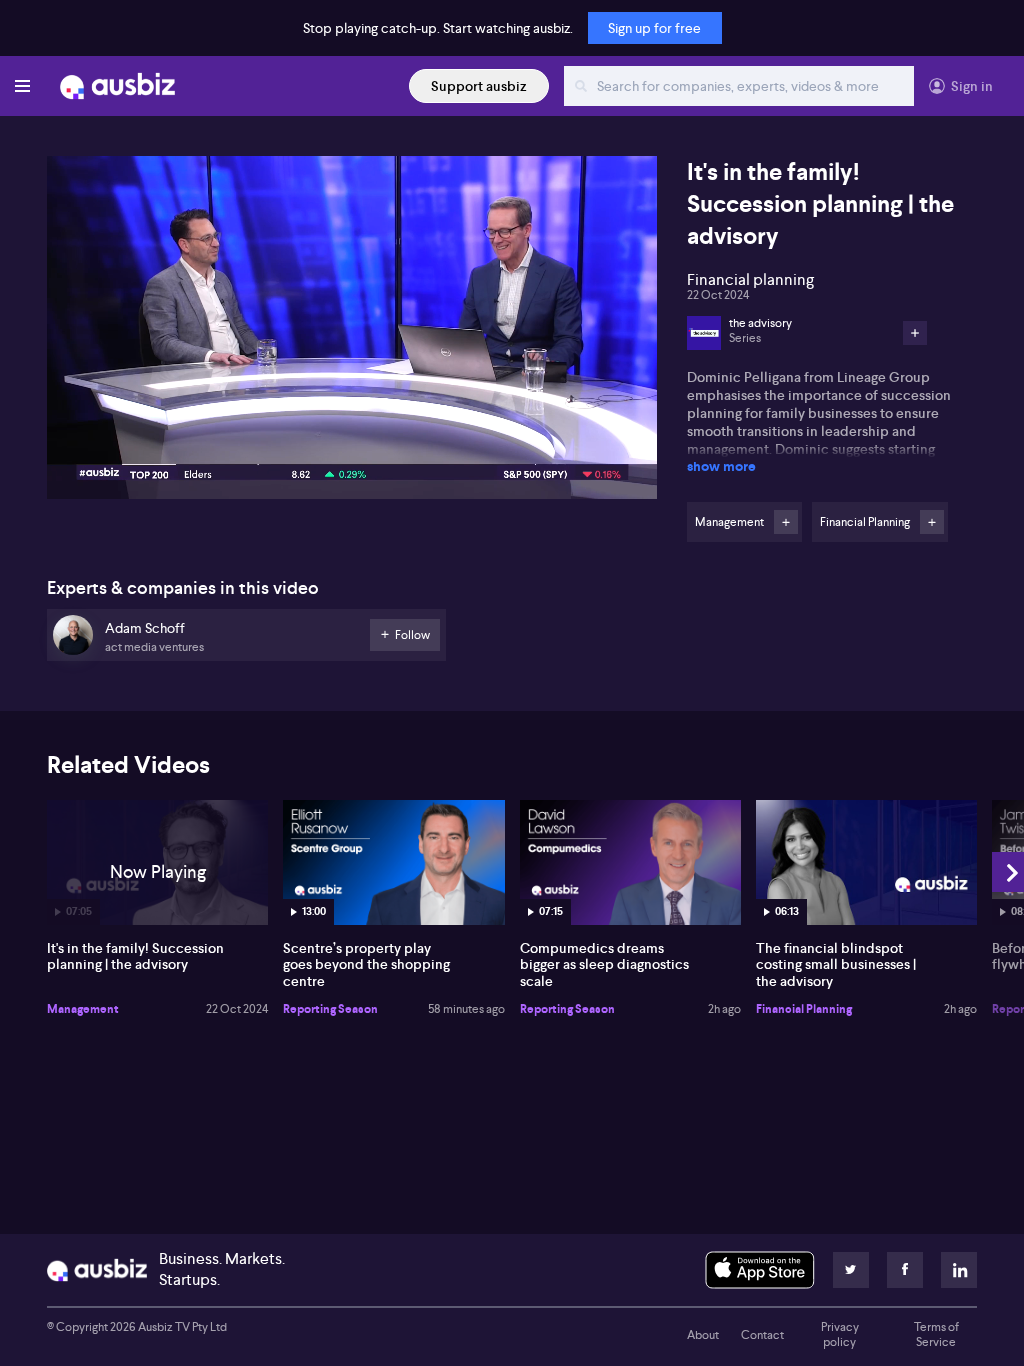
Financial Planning (804, 1009)
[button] (358, 333)
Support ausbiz (479, 86)
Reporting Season (330, 1009)
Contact (762, 1335)
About (703, 1335)
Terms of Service (936, 1335)
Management (83, 1009)
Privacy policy (840, 1335)
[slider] (352, 427)
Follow (786, 522)
